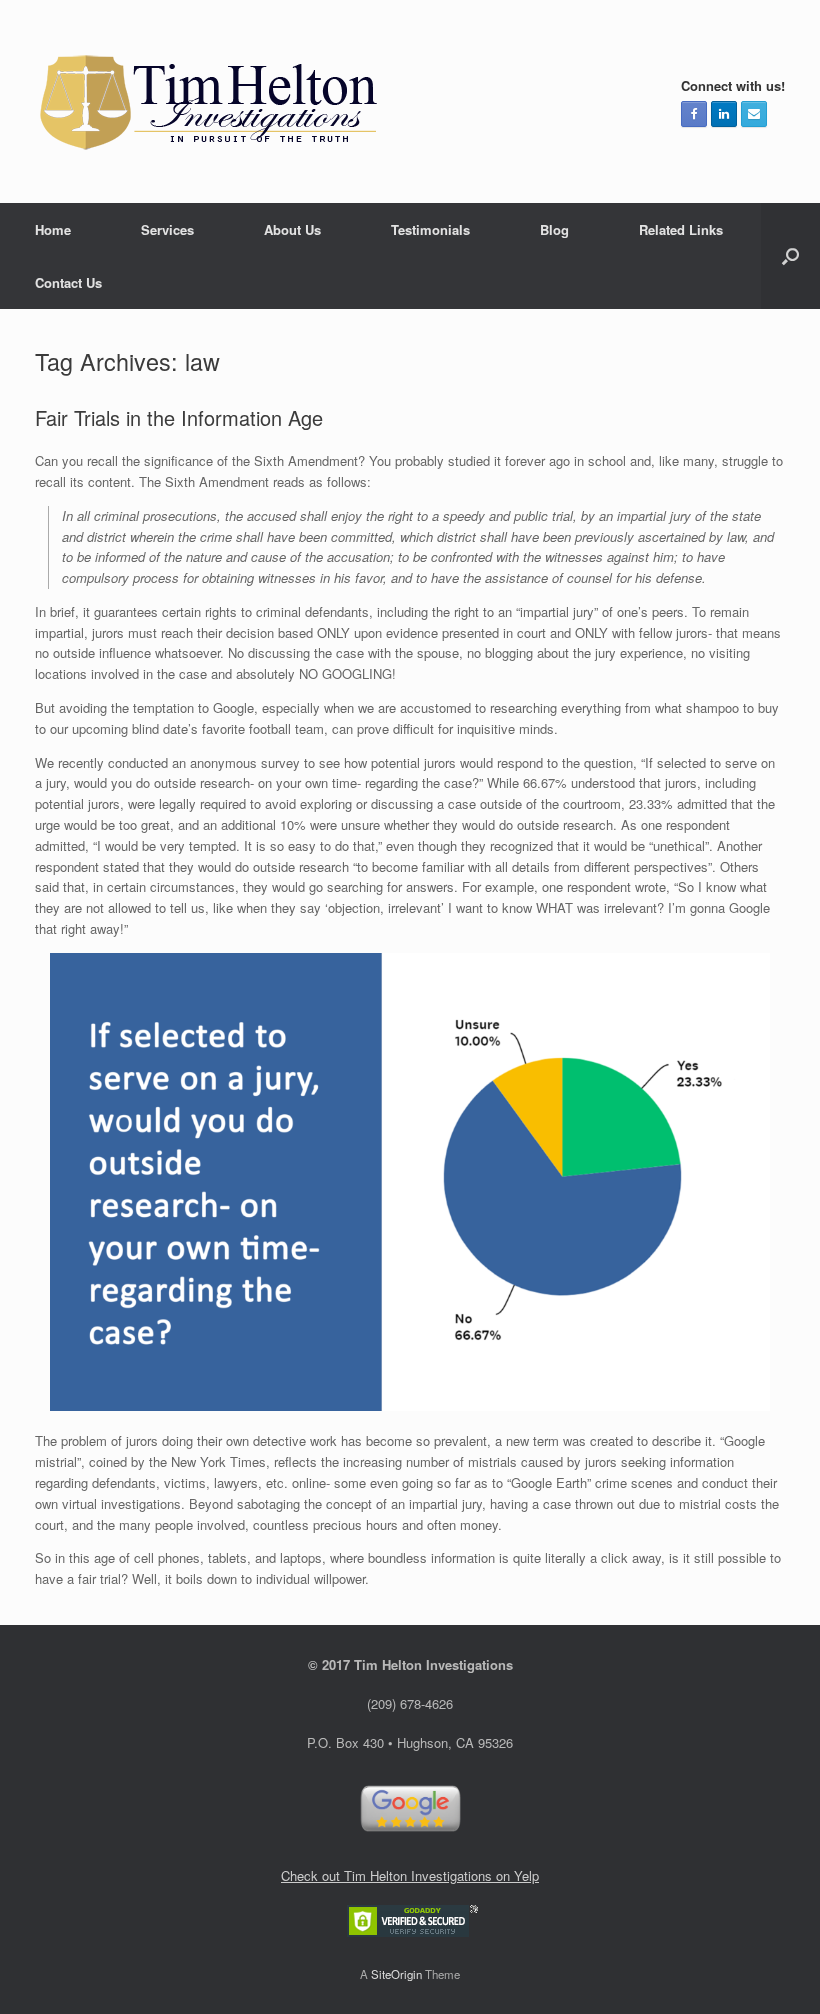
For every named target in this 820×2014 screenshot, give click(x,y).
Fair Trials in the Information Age (179, 417)
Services (167, 229)
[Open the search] (790, 256)
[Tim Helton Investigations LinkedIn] (724, 114)
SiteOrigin (396, 1974)
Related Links (681, 229)
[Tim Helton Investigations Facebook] (694, 114)
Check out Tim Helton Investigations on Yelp (410, 1875)
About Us (292, 229)
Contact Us (68, 282)
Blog (554, 229)
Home (53, 229)
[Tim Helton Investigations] (210, 101)
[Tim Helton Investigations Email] (754, 114)
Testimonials (430, 229)
